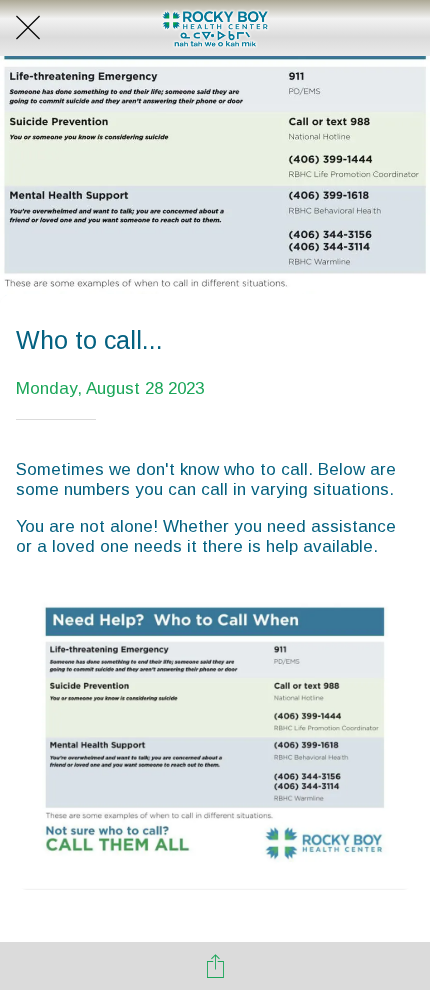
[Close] (28, 28)
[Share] (215, 966)
